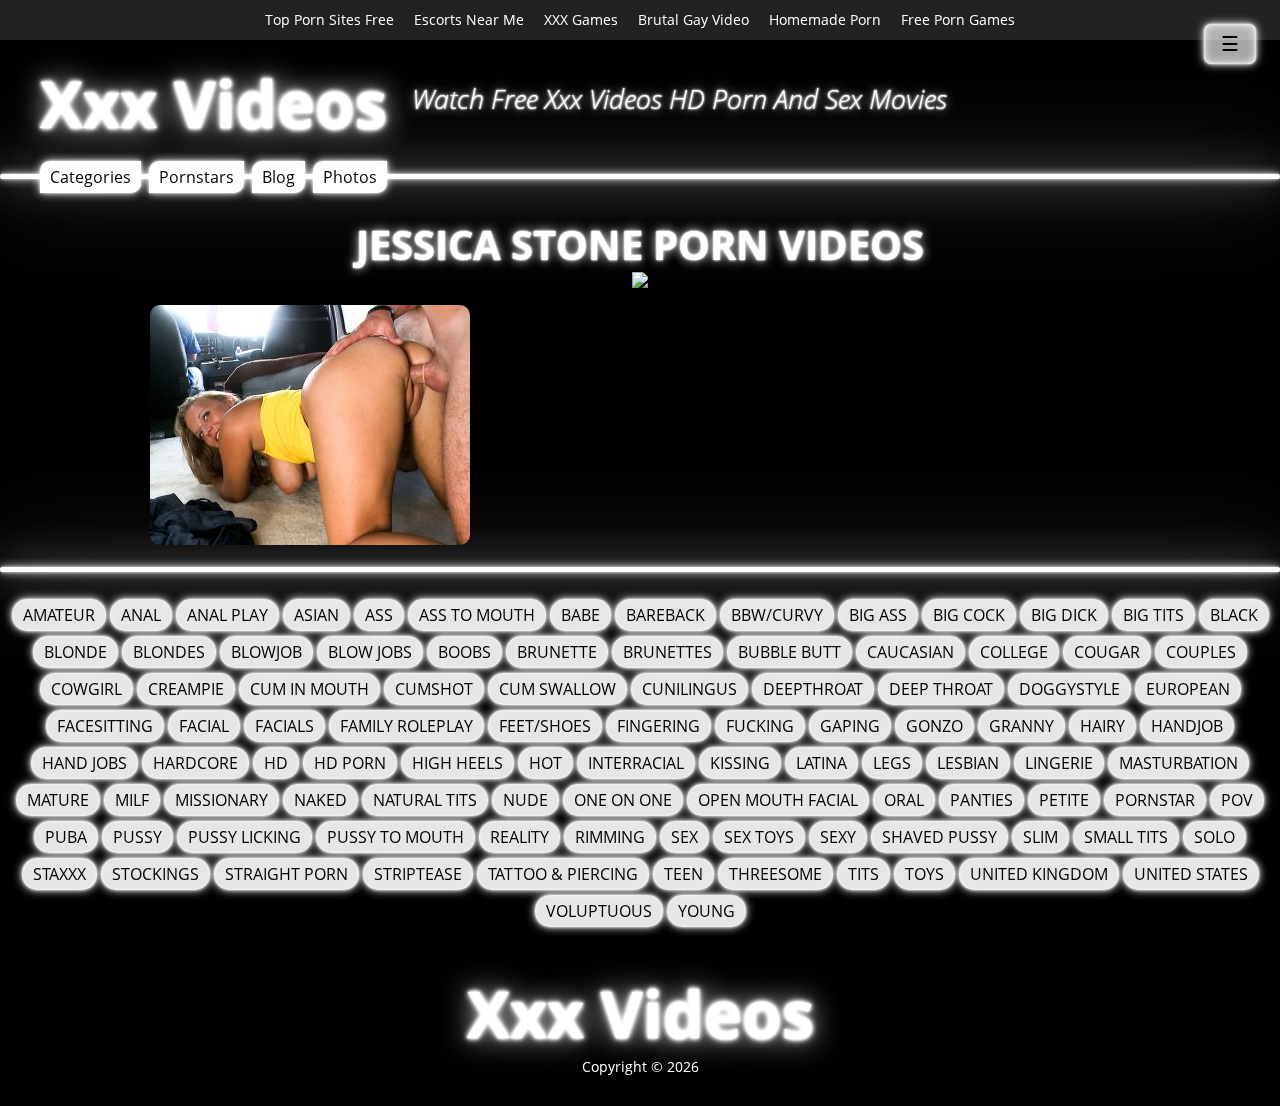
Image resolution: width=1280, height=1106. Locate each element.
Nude (525, 800)
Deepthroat (813, 689)
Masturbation (1178, 763)
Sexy (838, 837)
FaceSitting (105, 726)
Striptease (418, 874)
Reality (519, 837)
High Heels (457, 763)
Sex (684, 837)
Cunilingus (689, 689)
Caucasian (910, 652)
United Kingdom (1039, 874)
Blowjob (266, 652)
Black (1234, 615)
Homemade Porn (825, 19)
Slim (1040, 837)
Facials (284, 726)
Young (706, 911)
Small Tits (1126, 837)
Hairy (1102, 726)
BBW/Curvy (777, 615)
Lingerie (1059, 763)
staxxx (59, 874)
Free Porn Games (958, 19)
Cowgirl (86, 689)
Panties (981, 800)
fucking (760, 726)
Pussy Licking (244, 837)
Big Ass (878, 615)
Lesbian (968, 763)
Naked (320, 800)
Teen (683, 874)
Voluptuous (599, 911)
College (1014, 652)
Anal (141, 615)
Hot (545, 763)
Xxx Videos (213, 103)
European (1188, 689)
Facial (204, 726)
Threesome (775, 874)
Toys (924, 874)
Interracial (636, 763)
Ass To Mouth (477, 615)
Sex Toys (759, 837)
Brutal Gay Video (693, 19)
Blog (278, 177)
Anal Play (227, 615)
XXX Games (581, 19)
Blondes (169, 652)
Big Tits (1153, 615)
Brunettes (667, 652)
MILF (132, 800)
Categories (90, 177)
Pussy (137, 837)
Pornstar (1155, 800)
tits (863, 874)
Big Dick (1064, 615)
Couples (1201, 652)
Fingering (658, 726)
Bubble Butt (789, 652)
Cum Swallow (557, 689)
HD (276, 763)
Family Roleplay (406, 726)
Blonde (75, 652)
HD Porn (350, 763)
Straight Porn (286, 874)
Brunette (557, 652)
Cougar (1107, 652)
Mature (58, 800)
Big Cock (969, 615)
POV (1237, 800)
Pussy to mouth (395, 837)
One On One (623, 800)
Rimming (610, 837)
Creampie (186, 689)
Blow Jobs (370, 652)
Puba (66, 837)
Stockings (155, 874)
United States (1191, 874)
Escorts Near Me (469, 19)
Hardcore (195, 763)
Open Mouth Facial (778, 800)
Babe (580, 615)
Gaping (850, 726)
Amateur (59, 615)
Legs (892, 763)
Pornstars (196, 177)
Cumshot (434, 689)
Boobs (464, 652)
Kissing (740, 763)
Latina (821, 763)
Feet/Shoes (545, 726)
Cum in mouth (309, 689)
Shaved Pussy (939, 837)
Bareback (665, 615)
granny (1021, 726)
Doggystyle (1069, 689)
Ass (379, 615)
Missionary (221, 800)
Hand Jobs (84, 763)
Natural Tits (425, 800)
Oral (904, 800)
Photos (350, 177)
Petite (1064, 800)
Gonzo (934, 726)
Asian (316, 615)
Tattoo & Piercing (563, 874)
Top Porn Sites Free (329, 19)
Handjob (1187, 726)
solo (1214, 837)
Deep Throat (941, 689)
